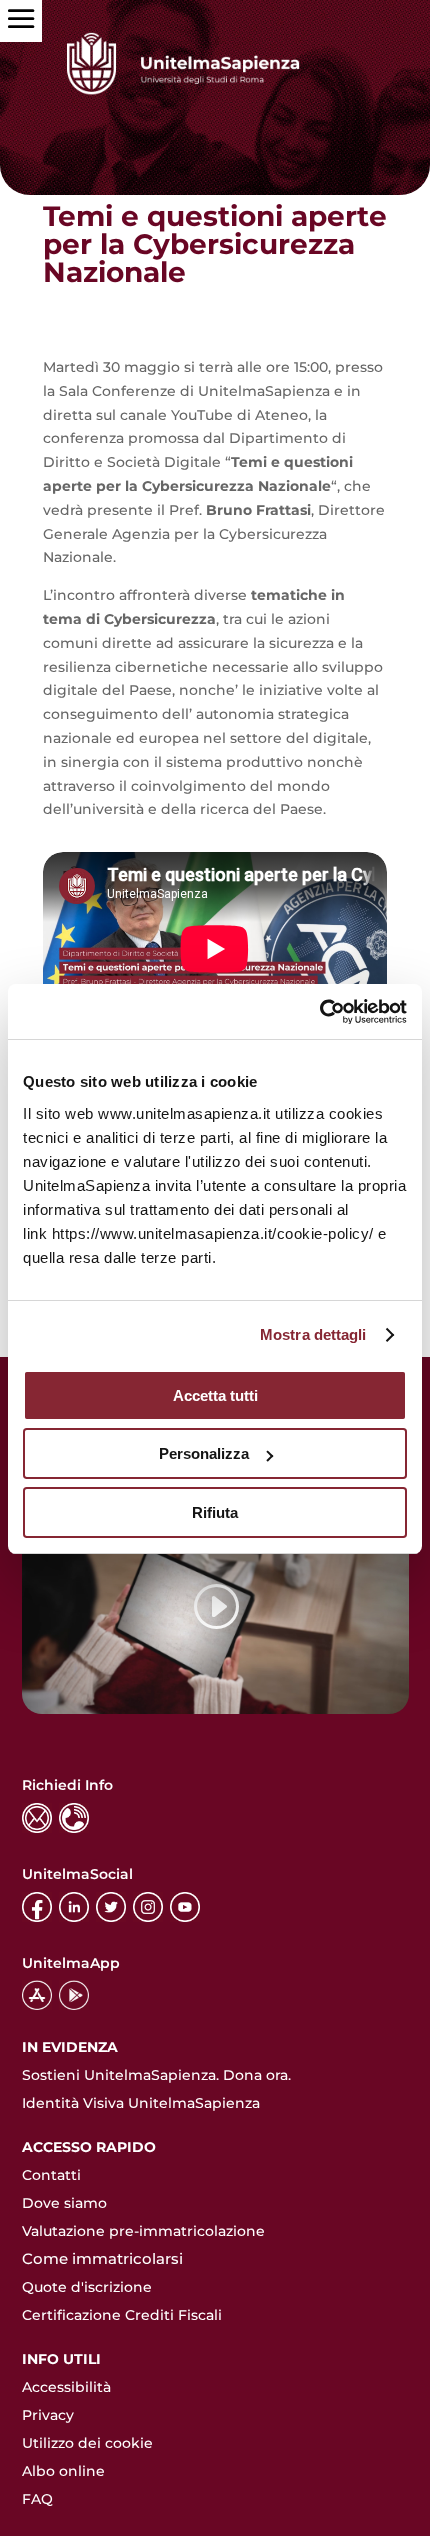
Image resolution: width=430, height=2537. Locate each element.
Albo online (63, 2471)
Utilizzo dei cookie (87, 2443)
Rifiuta (215, 1512)
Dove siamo (64, 2203)
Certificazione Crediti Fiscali (122, 2315)
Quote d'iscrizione (87, 2287)
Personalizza (204, 1453)
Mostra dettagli (313, 1334)
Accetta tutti (215, 1395)
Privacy (48, 2415)
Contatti (51, 2175)
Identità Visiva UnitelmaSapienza (141, 2103)
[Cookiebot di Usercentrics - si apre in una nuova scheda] (319, 1012)
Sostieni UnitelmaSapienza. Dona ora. (156, 2075)
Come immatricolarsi (102, 2258)
